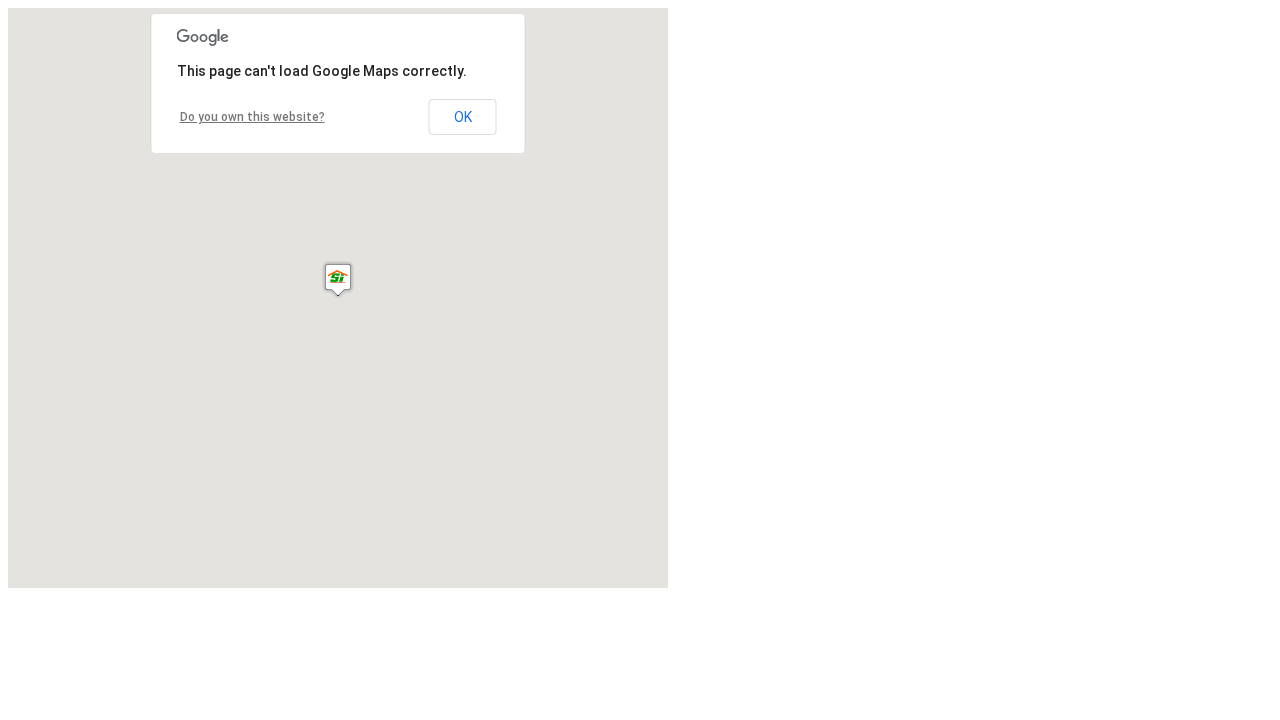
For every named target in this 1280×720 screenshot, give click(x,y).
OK (463, 117)
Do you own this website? (252, 117)
